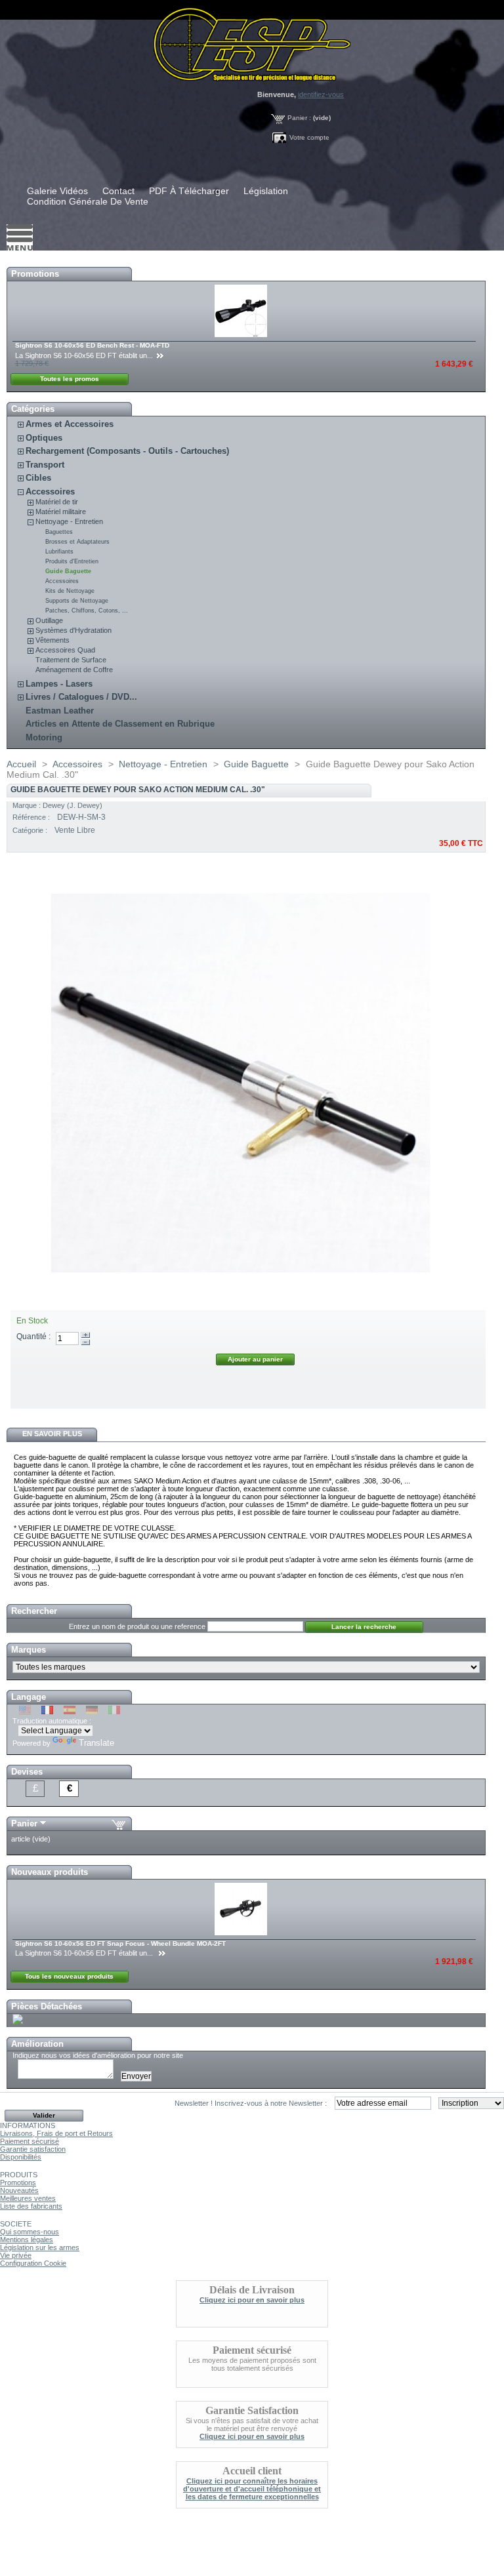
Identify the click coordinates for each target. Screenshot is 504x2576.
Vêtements (52, 640)
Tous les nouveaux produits (69, 1976)
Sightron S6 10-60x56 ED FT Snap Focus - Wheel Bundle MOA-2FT (120, 1943)
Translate (96, 1743)
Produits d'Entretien (72, 561)
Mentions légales (27, 2240)
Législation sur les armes (40, 2247)
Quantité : (33, 1337)
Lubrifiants (59, 552)
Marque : (28, 805)
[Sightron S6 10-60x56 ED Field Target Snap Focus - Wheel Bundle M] (241, 1933)
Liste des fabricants (31, 2206)
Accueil (21, 764)
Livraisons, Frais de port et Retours (56, 2133)
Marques (29, 1650)
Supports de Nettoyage (77, 601)
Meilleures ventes (28, 2198)
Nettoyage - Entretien (69, 521)
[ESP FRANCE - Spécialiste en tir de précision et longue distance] (252, 41)
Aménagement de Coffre (74, 670)
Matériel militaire (61, 512)
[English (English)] (25, 1712)
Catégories (33, 409)
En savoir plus (52, 1434)
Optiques (44, 438)
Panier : (299, 118)
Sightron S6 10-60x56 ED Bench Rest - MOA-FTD (92, 345)
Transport (45, 465)
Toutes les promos (70, 379)
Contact (118, 191)
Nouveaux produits (50, 1872)
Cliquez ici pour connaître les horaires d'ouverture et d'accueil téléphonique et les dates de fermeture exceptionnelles (252, 2489)
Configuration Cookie (33, 2263)
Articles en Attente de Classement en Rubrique (120, 724)
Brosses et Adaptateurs (77, 542)
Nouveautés (19, 2190)
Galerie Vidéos (57, 191)
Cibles (38, 478)
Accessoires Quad (65, 650)
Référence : (32, 817)
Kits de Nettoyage (70, 591)
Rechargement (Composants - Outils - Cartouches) (127, 451)
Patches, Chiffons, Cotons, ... (87, 611)
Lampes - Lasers (59, 684)
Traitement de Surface (71, 660)
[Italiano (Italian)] (114, 1712)
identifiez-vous (321, 94)
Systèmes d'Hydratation (73, 630)
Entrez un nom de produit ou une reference (137, 1626)
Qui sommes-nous (30, 2232)
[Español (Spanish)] (70, 1712)
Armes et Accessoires (70, 424)
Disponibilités (21, 2157)
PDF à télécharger (189, 191)
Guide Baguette (68, 571)
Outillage (49, 620)
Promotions (35, 274)
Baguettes (59, 532)
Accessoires (50, 492)
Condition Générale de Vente (88, 201)
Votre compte (309, 137)
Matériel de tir (57, 502)
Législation (266, 191)
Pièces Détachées (47, 2006)
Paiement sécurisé (30, 2141)
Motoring (44, 737)
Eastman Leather (60, 711)
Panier (24, 1823)
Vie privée (16, 2255)
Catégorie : (31, 830)
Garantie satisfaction (33, 2149)
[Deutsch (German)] (92, 1712)
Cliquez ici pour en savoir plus (252, 2300)
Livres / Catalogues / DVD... (81, 697)
